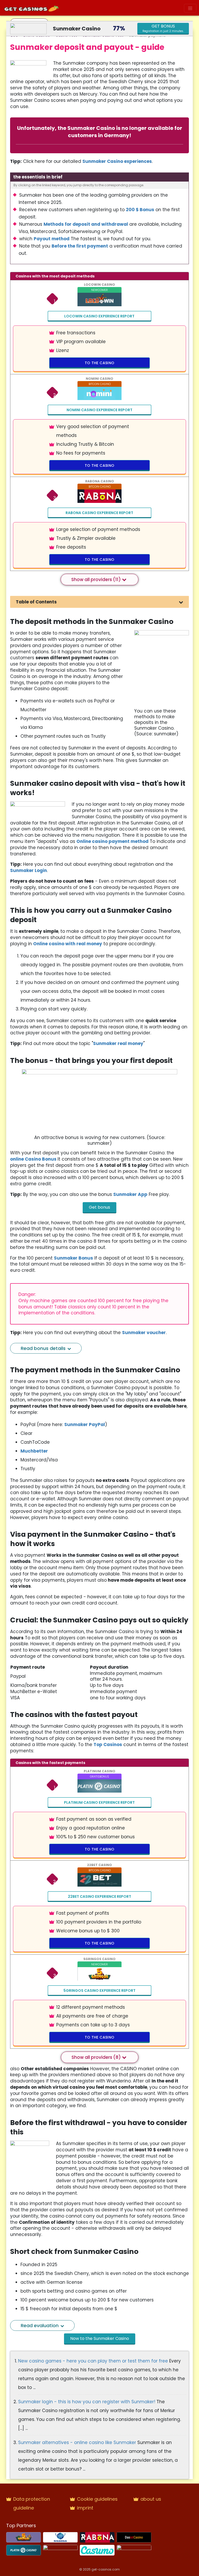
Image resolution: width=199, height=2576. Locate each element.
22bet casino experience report (99, 1896)
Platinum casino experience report (99, 1802)
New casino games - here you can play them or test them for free (94, 2361)
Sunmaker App (130, 1194)
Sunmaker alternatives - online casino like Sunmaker (78, 2442)
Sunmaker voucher (144, 1333)
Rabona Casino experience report (99, 513)
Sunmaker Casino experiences (117, 161)
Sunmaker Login (29, 870)
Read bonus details (44, 1348)
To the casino (100, 363)
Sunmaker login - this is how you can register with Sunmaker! (87, 2402)
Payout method (52, 239)
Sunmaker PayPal (85, 1425)
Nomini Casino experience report (99, 410)
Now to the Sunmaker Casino (100, 2338)
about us (151, 2499)
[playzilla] (134, 2550)
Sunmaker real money (118, 1043)
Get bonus (99, 1207)
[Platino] (24, 2550)
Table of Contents (36, 602)
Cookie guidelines (97, 2499)
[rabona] (97, 2537)
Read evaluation (40, 2325)
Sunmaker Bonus (73, 1258)
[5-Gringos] (24, 2537)
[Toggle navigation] (190, 8)
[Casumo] (97, 2550)
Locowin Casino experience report (99, 316)
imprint (85, 2508)
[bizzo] (60, 2550)
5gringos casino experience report (99, 1991)
